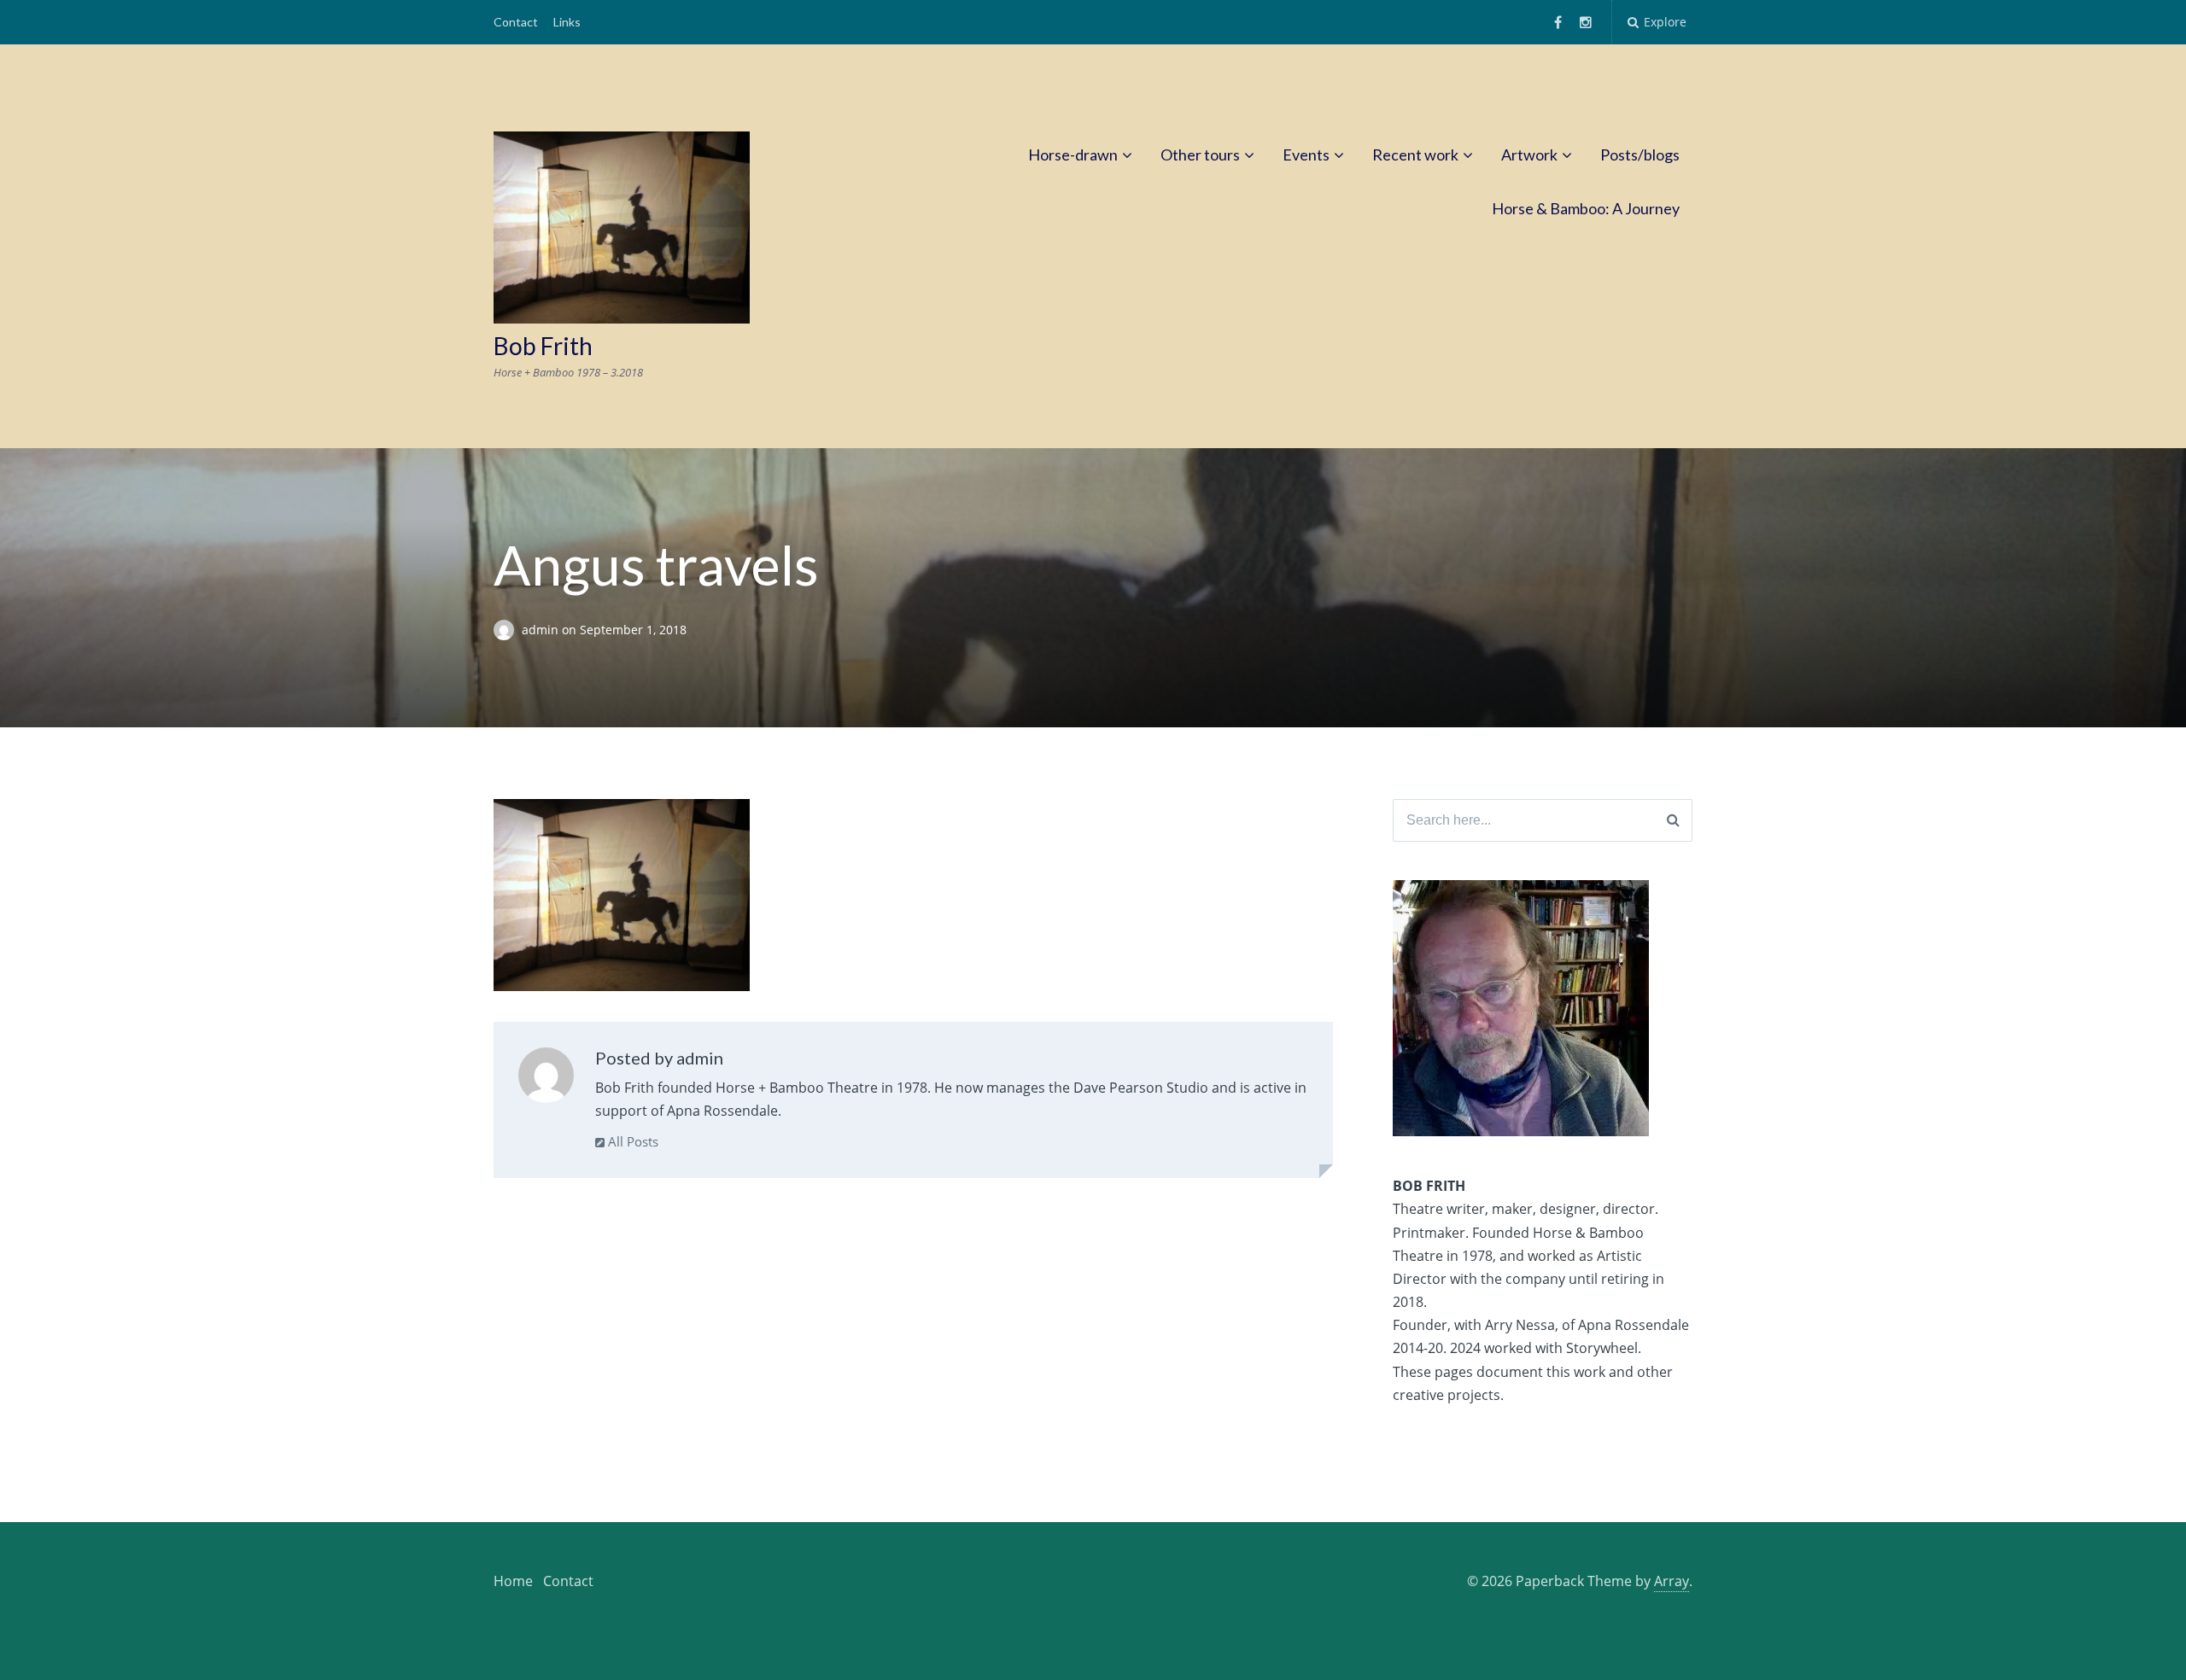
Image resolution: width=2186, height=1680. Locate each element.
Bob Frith (543, 346)
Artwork (1529, 155)
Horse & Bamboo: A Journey (1586, 208)
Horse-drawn (1073, 155)
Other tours (1200, 155)
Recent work (1415, 155)
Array (1672, 1581)
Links (567, 22)
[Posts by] (508, 630)
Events (1306, 155)
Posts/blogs (1640, 155)
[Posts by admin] (546, 1079)
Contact (516, 22)
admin (542, 630)
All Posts (631, 1141)
